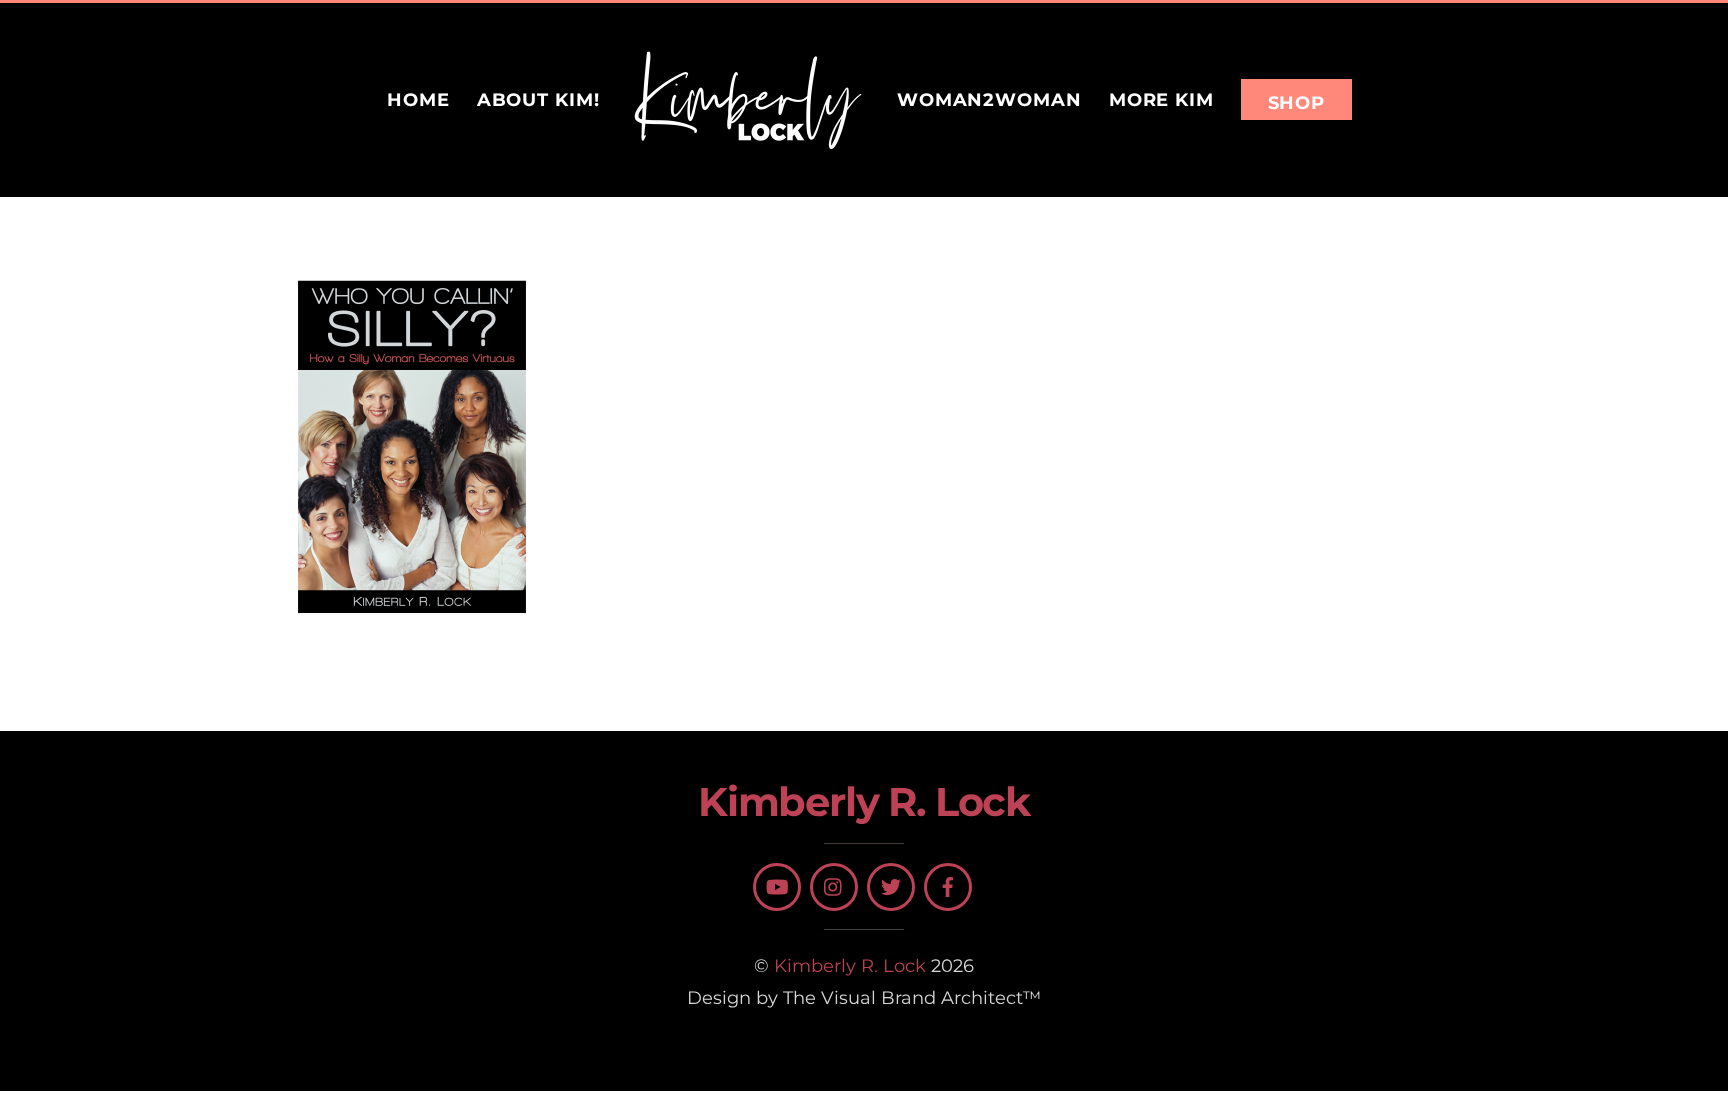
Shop (1297, 102)
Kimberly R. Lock (850, 965)
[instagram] (834, 887)
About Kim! (538, 99)
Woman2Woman (989, 99)
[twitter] (891, 887)
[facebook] (948, 887)
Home (418, 99)
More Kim (1161, 99)
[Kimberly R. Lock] (748, 100)
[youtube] (777, 887)
